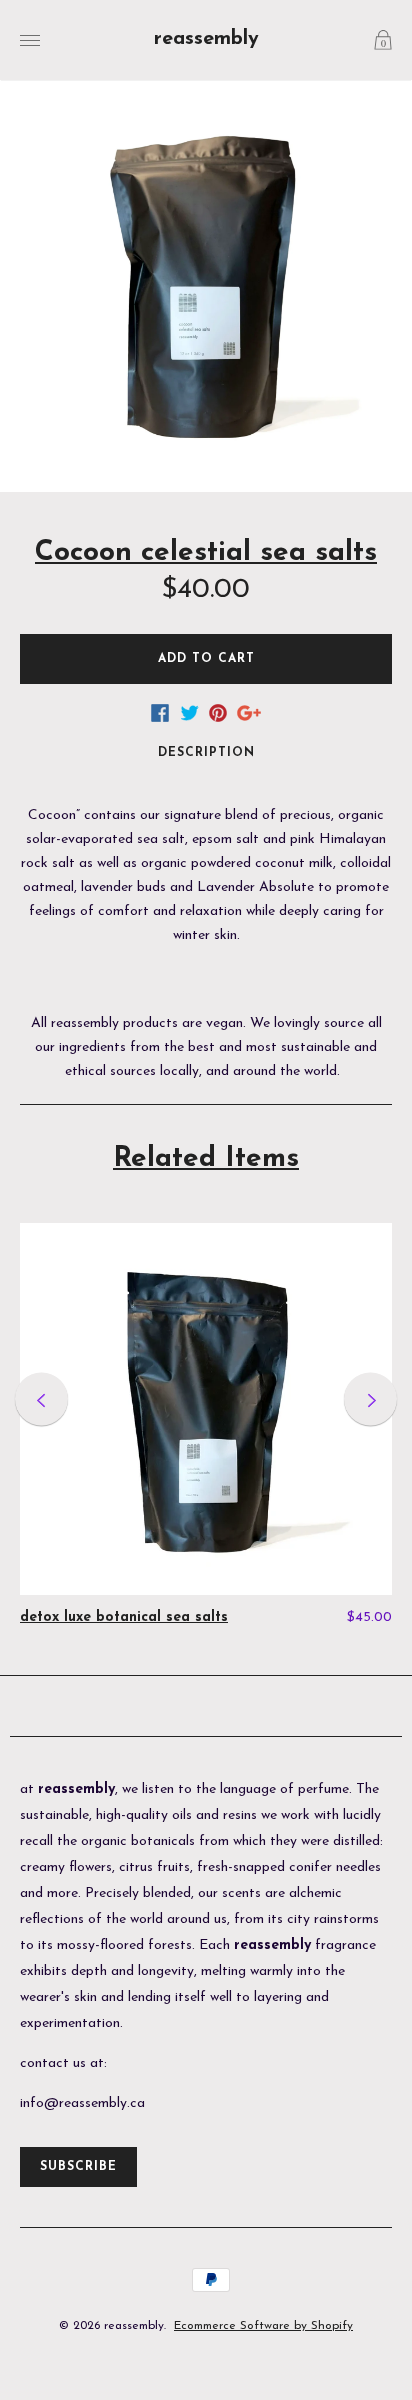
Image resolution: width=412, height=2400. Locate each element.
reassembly (206, 39)
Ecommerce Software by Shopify (263, 2326)
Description (206, 753)
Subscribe (78, 2167)
